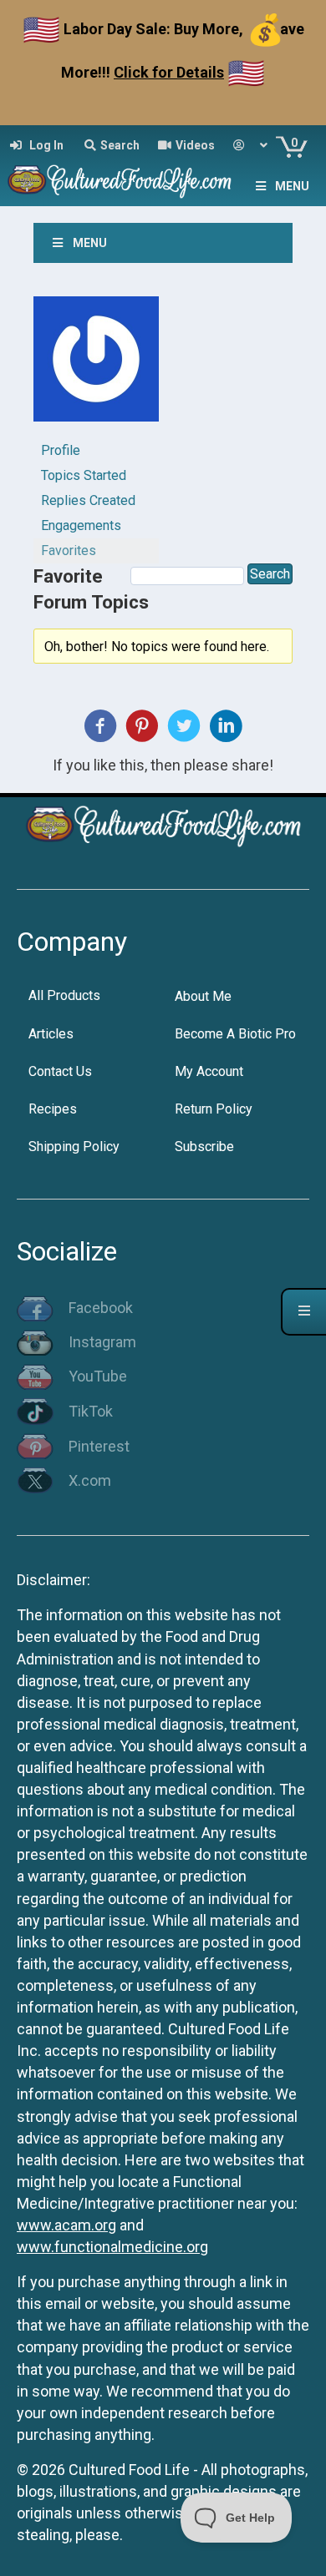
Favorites (69, 551)
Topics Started (84, 475)
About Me (203, 996)
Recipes (53, 1109)
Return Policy (214, 1109)
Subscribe (204, 1147)
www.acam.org (66, 2225)
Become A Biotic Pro (235, 1034)
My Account (209, 1071)
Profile (61, 450)
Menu (292, 186)
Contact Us (60, 1071)
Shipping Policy (74, 1147)
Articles (51, 1034)
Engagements (81, 525)
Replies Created (88, 500)
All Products (64, 995)
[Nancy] (96, 366)
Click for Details (169, 72)
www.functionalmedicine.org (112, 2247)
